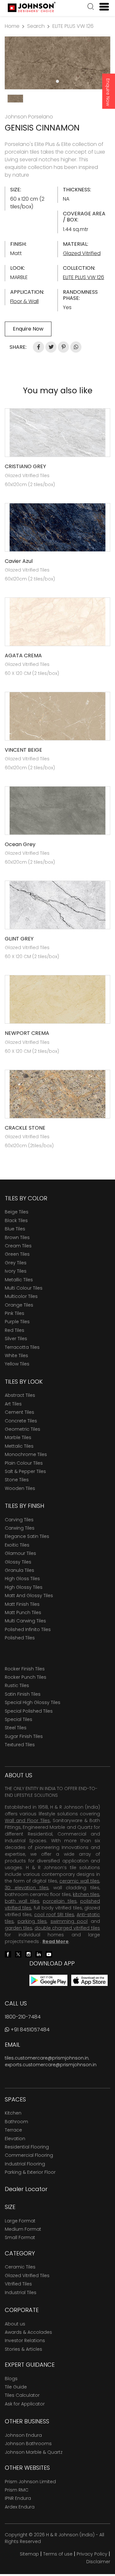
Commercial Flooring (29, 2155)
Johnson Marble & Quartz (34, 2452)
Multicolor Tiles (21, 1296)
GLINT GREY (19, 939)
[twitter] (18, 1954)
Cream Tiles (18, 1246)
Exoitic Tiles (17, 1545)
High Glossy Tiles (24, 1587)
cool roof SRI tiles (54, 1915)
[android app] (48, 1980)
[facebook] (8, 1954)
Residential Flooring (27, 2147)
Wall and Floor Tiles (27, 1820)
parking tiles (32, 1921)
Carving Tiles (19, 1520)
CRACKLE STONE (25, 1128)
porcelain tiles (60, 1901)
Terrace (13, 2130)
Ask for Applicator (25, 2404)
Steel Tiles (16, 1728)
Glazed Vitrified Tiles (27, 2276)
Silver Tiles (16, 1339)
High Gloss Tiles (22, 1579)
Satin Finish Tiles (23, 1694)
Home (12, 26)
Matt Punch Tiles (23, 1612)
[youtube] (49, 1954)
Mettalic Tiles (19, 1446)
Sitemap (29, 2554)
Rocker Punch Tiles (26, 1677)
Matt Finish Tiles (22, 1604)
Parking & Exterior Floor (30, 2172)
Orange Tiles (19, 1305)
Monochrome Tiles (26, 1454)
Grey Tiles (16, 1263)
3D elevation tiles (27, 1888)
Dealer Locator (26, 2189)
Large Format (20, 2221)
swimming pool (69, 1921)
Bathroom (16, 2122)
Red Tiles (15, 1330)
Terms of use (58, 2554)
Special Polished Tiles (29, 1711)
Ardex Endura (20, 2507)
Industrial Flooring (25, 2164)
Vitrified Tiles (18, 2284)
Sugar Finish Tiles (24, 1736)
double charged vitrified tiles (67, 1928)
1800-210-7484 (23, 2017)
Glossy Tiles (18, 1562)
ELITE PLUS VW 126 (73, 26)
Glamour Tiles (20, 1553)
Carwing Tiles (20, 1528)
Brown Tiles (17, 1237)
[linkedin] (39, 1954)
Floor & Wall (24, 301)
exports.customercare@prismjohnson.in (51, 2065)
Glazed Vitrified (82, 253)
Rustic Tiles (17, 1685)
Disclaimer (98, 2562)
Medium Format (23, 2229)
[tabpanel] (57, 63)
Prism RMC (17, 2490)
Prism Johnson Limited (30, 2482)
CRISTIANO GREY (25, 466)
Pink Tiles (15, 1313)
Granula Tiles (19, 1570)
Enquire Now (108, 92)
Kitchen (13, 2113)
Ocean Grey (20, 844)
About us (15, 2324)
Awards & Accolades (28, 2332)
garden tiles (19, 1928)
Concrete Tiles (21, 1421)
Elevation (15, 2139)
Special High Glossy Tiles (33, 1702)
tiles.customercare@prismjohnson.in (47, 2058)
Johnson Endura (23, 2435)
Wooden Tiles (20, 1488)
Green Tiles (17, 1254)
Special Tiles (19, 1719)
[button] (91, 7)
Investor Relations (25, 2340)
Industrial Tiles (21, 2292)
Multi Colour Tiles (24, 1288)
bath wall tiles (22, 1901)
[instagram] (28, 1954)
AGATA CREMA (23, 656)
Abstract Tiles (20, 1395)
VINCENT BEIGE (23, 750)
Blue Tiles (15, 1229)
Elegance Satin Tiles (27, 1536)
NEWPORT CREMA (27, 1033)
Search (36, 26)
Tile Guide (16, 2387)
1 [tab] (57, 81)
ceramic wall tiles (79, 1881)
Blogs (11, 2379)
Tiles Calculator (22, 2395)
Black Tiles (16, 1220)
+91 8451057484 (29, 2030)
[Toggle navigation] (102, 7)
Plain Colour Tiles (24, 1463)
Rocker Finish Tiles (25, 1669)
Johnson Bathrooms (28, 2444)
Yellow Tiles (17, 1364)
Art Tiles (13, 1404)
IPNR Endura (18, 2498)
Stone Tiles (17, 1480)
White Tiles (16, 1356)
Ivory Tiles (16, 1271)
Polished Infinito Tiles (28, 1629)
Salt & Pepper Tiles (25, 1471)
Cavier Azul (19, 561)
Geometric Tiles (23, 1429)
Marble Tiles (18, 1437)
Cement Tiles (19, 1412)
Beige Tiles (17, 1212)
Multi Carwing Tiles (25, 1621)
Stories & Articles (23, 2349)
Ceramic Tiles (20, 2267)
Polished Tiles (20, 1638)
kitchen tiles (86, 1894)
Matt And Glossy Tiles (29, 1596)
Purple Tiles (17, 1322)
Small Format (20, 2237)
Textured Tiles (20, 1745)
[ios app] (89, 1980)
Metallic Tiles (19, 1280)
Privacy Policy (92, 2554)
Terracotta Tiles (22, 1347)
